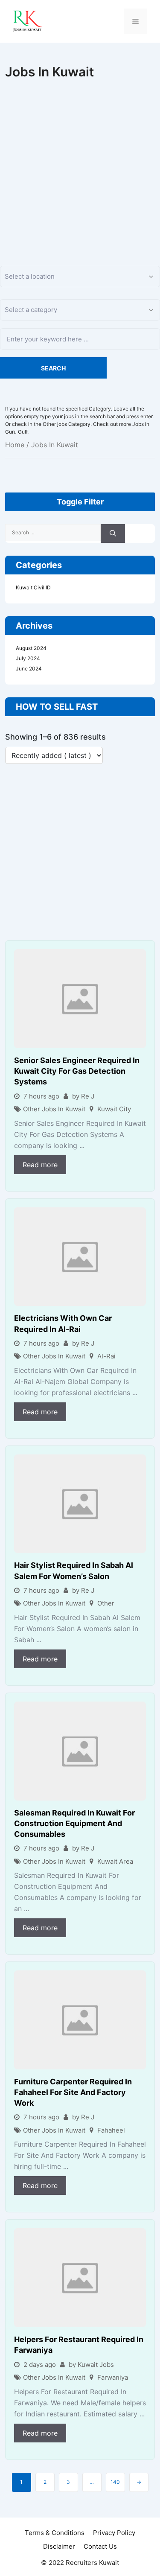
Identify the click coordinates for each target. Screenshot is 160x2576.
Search (53, 368)
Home (15, 445)
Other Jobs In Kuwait (54, 1109)
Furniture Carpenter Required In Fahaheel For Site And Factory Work (73, 2092)
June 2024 (29, 669)
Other (106, 1603)
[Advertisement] (80, 164)
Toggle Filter (80, 502)
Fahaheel (111, 2130)
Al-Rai (106, 1356)
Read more (40, 1165)
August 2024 (31, 648)
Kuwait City (114, 1109)
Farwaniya (113, 2377)
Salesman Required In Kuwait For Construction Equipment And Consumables (74, 1823)
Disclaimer (59, 2546)
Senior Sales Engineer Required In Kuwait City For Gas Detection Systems (77, 1071)
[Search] (113, 534)
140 (115, 2482)
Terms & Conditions (55, 2533)
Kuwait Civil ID (33, 587)
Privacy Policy (114, 2533)
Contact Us (100, 2546)
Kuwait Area (115, 1861)
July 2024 (28, 658)
